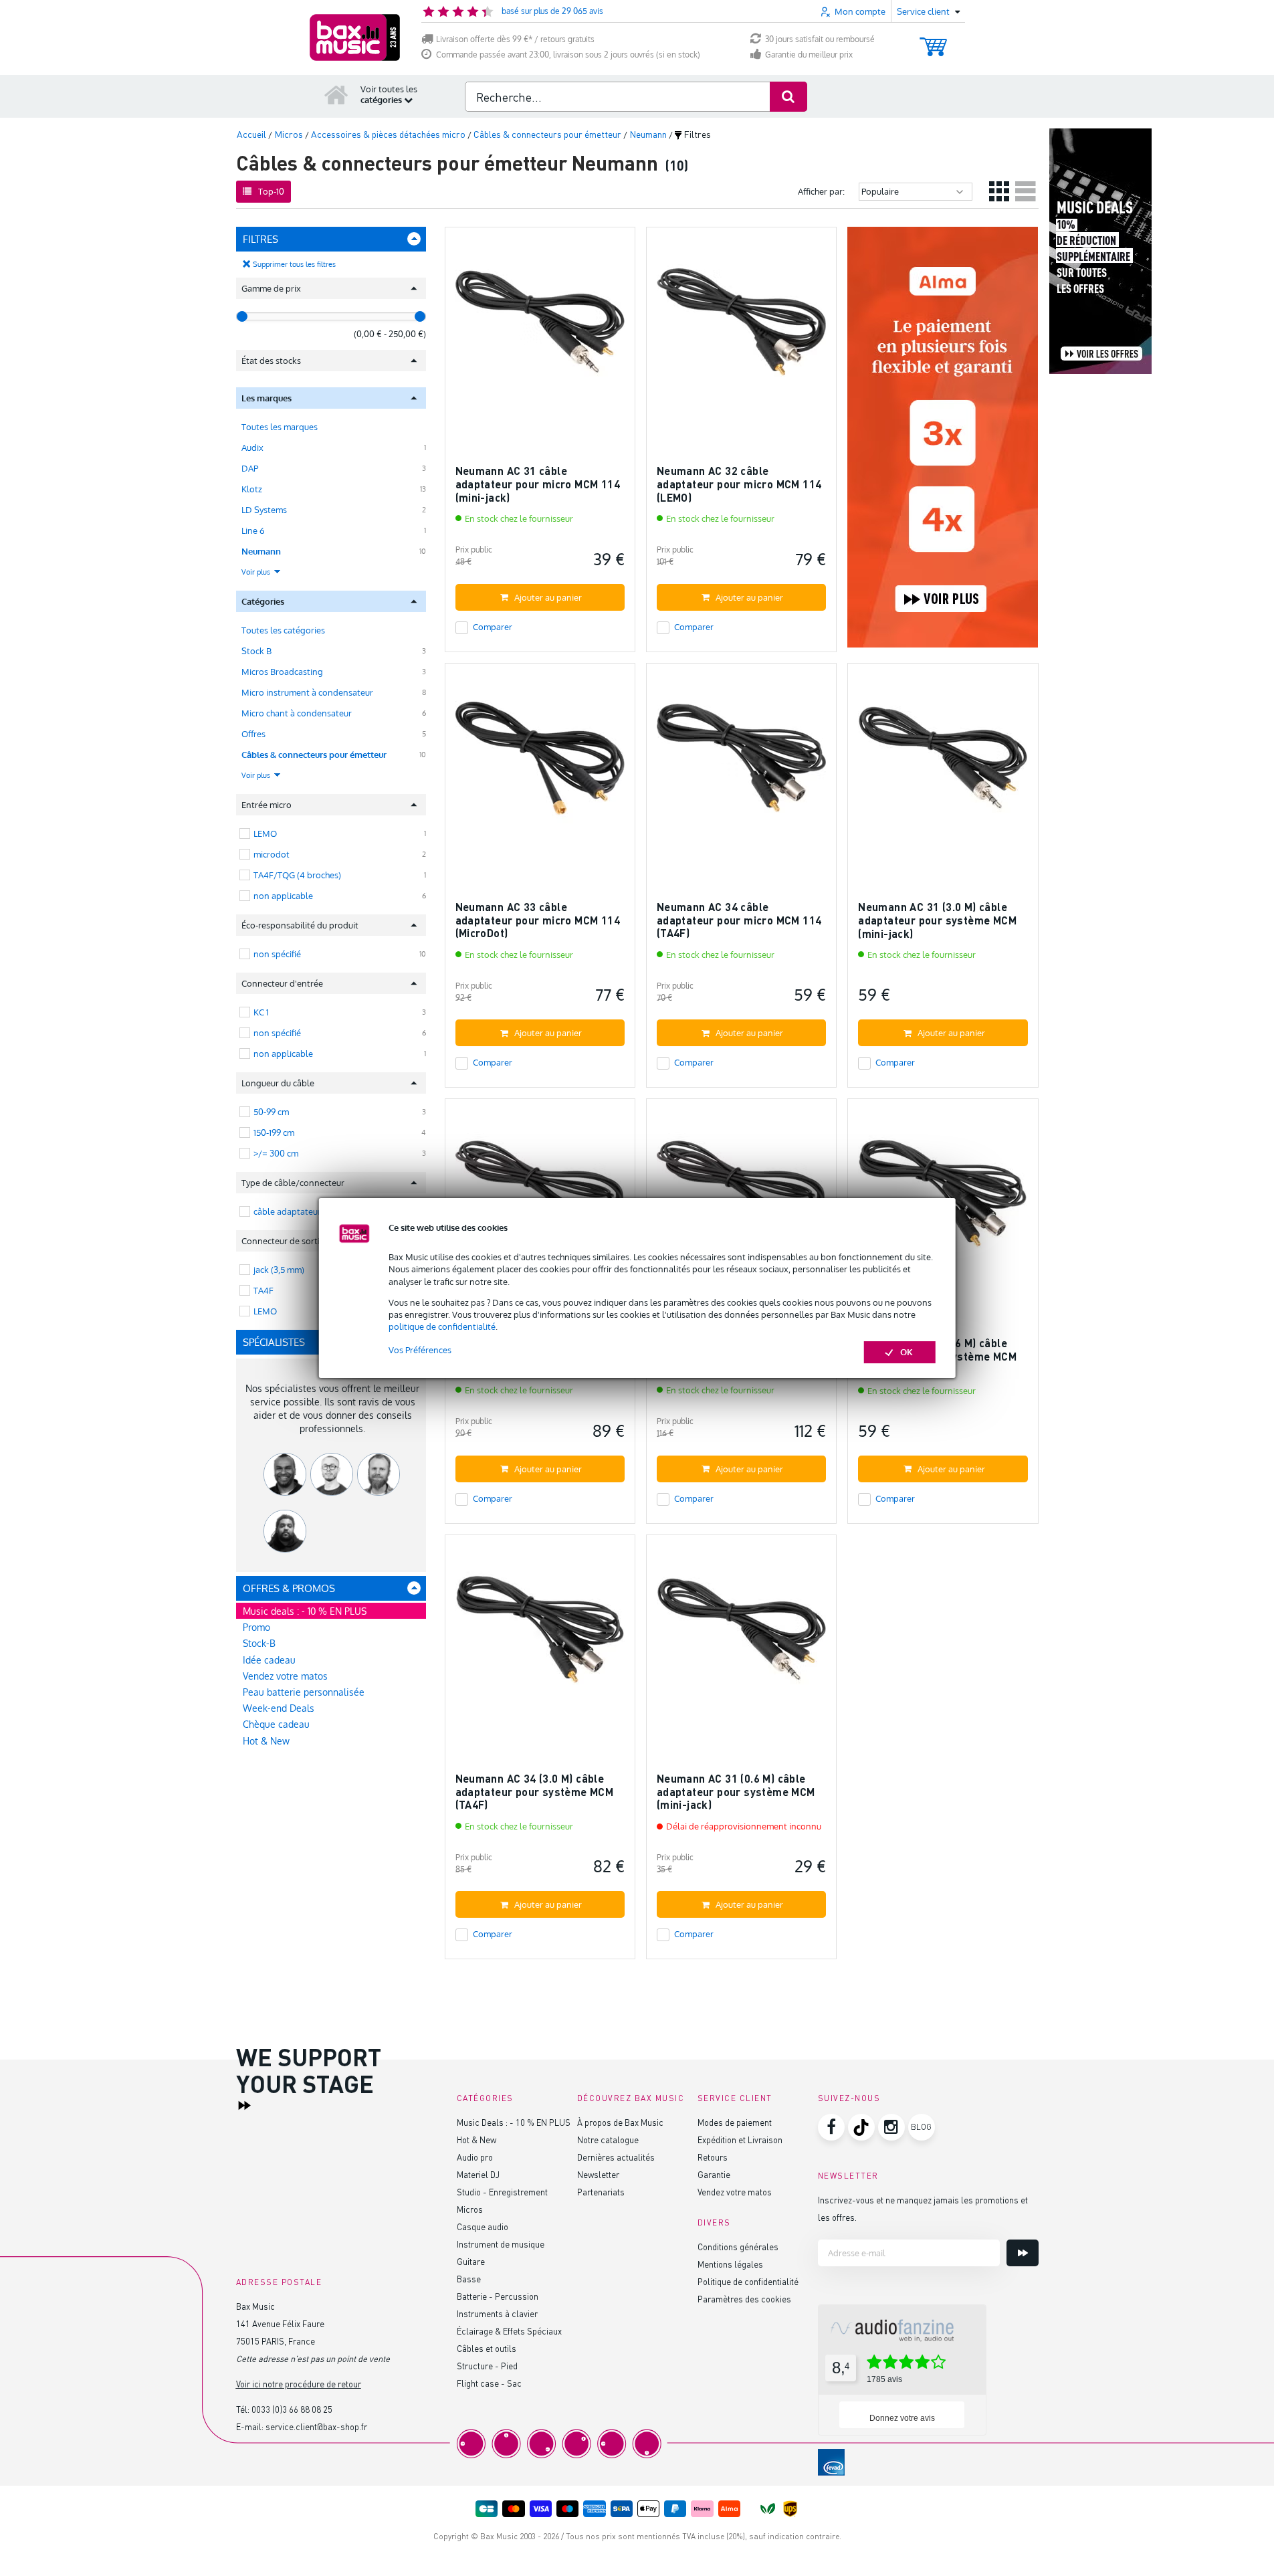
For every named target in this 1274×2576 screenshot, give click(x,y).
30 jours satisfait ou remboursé (820, 39)
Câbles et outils (487, 2348)
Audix (252, 448)
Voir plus (257, 572)
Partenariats (601, 2192)
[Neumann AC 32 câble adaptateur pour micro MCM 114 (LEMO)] (741, 328)
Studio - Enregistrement (502, 2192)
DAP (250, 468)
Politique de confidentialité (748, 2281)
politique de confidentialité (442, 1326)
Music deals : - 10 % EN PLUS (305, 1611)
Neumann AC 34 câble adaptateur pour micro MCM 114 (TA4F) (739, 920)
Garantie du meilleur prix (809, 55)
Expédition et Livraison (740, 2140)
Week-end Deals (279, 1708)
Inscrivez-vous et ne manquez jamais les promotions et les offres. (923, 2208)
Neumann (261, 551)
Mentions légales (730, 2264)
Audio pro (475, 2157)
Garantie (714, 2174)
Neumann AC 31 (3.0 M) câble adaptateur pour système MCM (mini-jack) (937, 920)
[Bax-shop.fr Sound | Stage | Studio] (355, 37)
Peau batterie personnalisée (304, 1692)
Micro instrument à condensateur (307, 692)
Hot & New (266, 1741)
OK (907, 1352)
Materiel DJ (478, 2174)
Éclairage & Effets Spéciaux (509, 2331)
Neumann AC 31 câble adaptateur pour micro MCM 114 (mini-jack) (538, 484)
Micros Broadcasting (282, 672)
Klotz (252, 489)
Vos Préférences (420, 1350)
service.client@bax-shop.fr (316, 2426)
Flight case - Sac (489, 2383)
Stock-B (259, 1643)
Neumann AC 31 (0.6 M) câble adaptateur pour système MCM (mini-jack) (736, 1791)
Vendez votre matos (285, 1676)
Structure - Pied (487, 2366)
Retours (713, 2157)
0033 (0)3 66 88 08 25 (292, 2409)
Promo (256, 1627)
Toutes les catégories (283, 630)
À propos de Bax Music (620, 2122)
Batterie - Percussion (498, 2296)
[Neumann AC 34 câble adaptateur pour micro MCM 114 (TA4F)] (741, 764)
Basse (469, 2279)
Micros (470, 2209)
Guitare (471, 2261)
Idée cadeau (269, 1660)
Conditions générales (738, 2247)
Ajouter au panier (548, 597)
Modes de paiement (735, 2122)
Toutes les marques (280, 427)
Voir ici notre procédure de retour (299, 2384)
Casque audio (483, 2226)
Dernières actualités (616, 2157)
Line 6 (253, 530)
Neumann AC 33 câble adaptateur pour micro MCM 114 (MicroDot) (538, 920)
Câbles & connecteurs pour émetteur (314, 755)
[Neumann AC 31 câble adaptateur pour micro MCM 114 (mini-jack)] (540, 328)
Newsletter (598, 2174)
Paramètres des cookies (744, 2299)
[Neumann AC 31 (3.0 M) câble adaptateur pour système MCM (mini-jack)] (943, 764)
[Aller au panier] (933, 40)
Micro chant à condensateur (297, 713)
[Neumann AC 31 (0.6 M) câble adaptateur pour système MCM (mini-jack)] (741, 1636)
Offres (253, 734)
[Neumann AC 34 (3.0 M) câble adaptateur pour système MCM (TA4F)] (540, 1636)
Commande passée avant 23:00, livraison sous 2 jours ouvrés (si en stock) (568, 55)
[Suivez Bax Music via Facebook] (831, 2127)
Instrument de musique (501, 2244)
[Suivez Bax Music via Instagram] (891, 2127)
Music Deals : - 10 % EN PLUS (514, 2122)
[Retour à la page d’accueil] (336, 94)
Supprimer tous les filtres (294, 264)
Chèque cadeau (276, 1724)
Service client (735, 2098)
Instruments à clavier (497, 2313)
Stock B (256, 651)
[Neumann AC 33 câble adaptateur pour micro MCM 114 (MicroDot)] (540, 764)
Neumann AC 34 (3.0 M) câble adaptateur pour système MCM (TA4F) (535, 1791)
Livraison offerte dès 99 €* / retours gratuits (515, 39)
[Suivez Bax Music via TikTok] (861, 2127)
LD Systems (264, 510)
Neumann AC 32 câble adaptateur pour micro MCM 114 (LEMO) (739, 484)
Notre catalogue (608, 2140)
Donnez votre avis (902, 2418)
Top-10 (271, 191)
